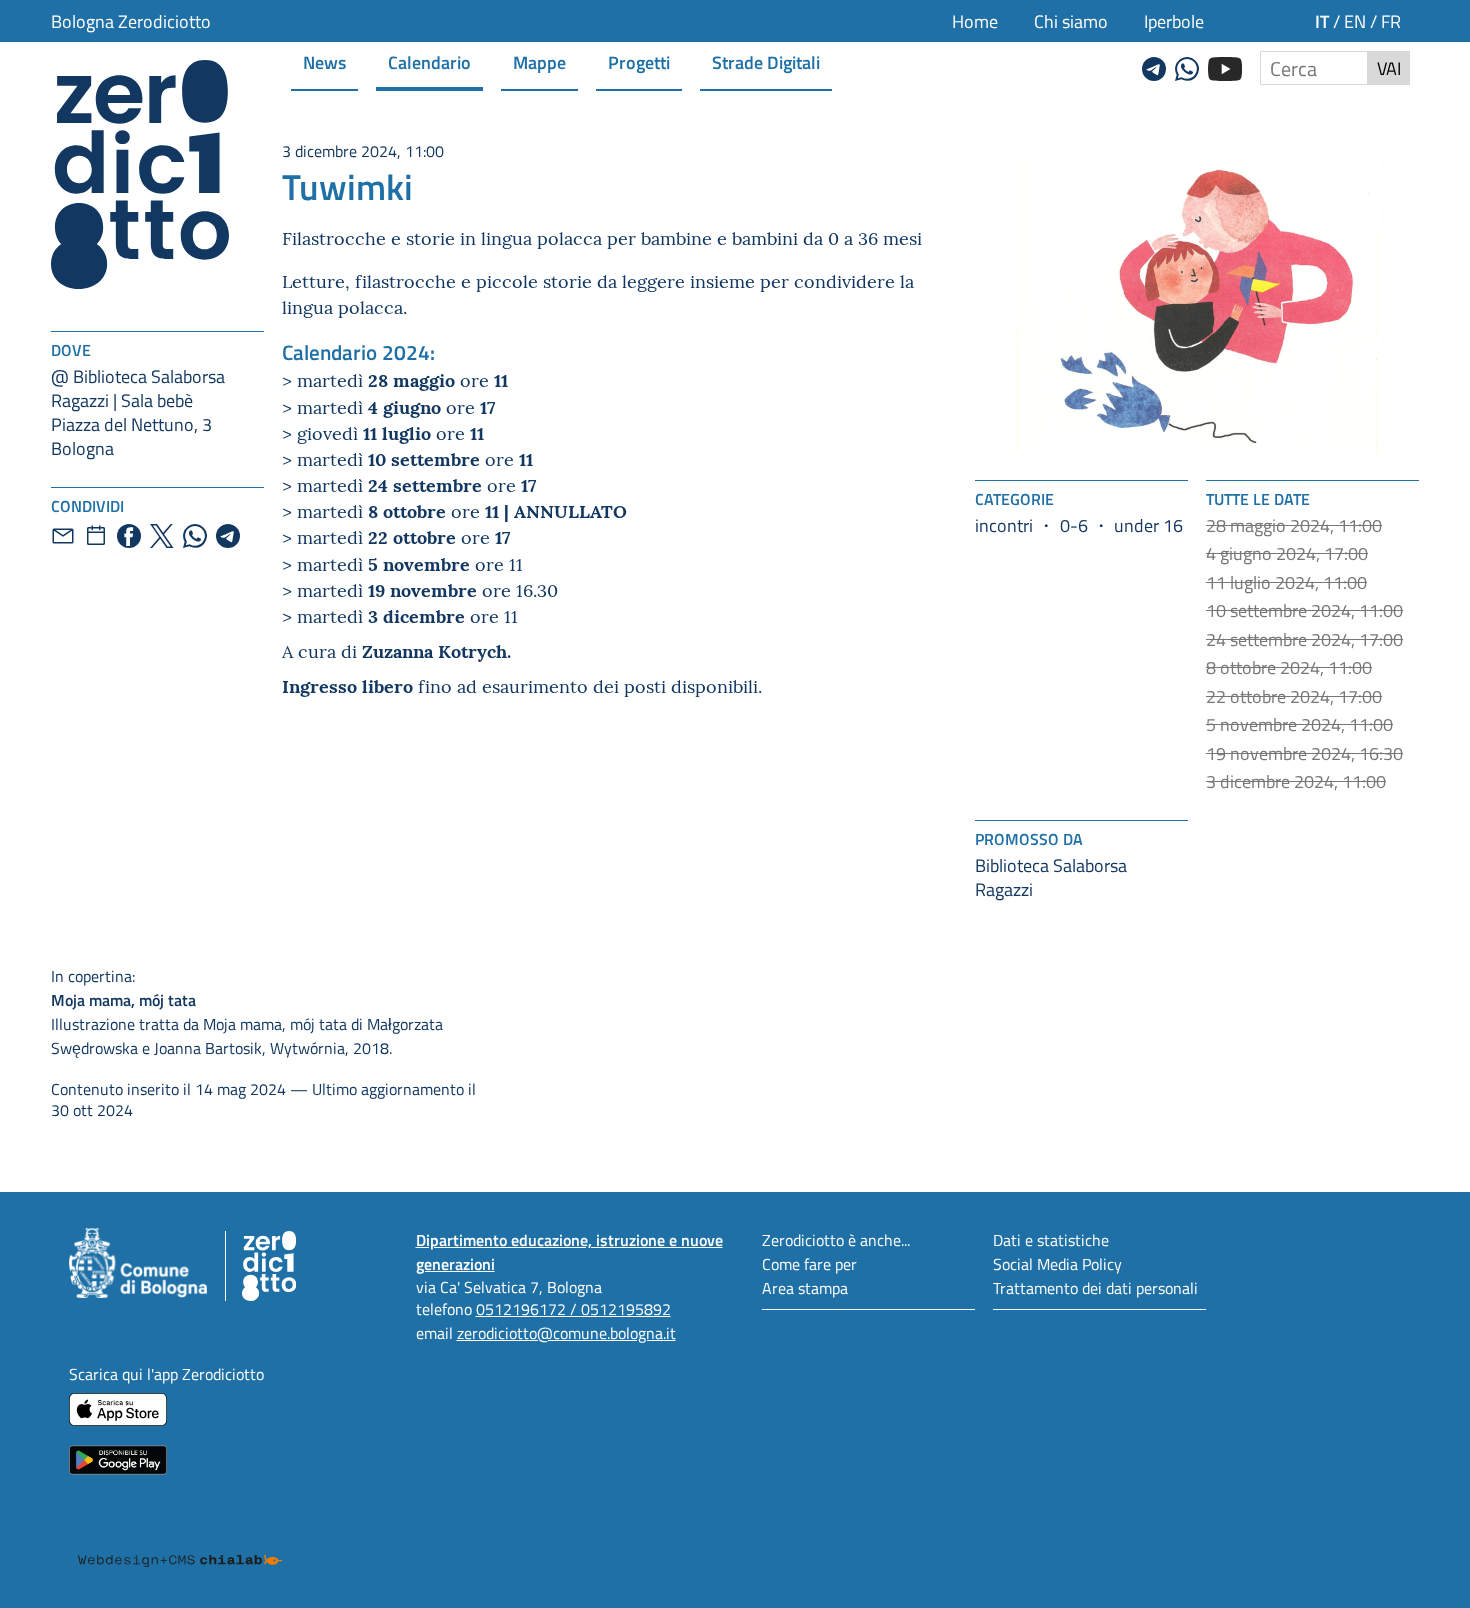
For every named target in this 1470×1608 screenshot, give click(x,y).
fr (1391, 21)
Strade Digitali (766, 61)
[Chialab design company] (180, 1542)
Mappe (539, 61)
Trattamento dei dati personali (1095, 1287)
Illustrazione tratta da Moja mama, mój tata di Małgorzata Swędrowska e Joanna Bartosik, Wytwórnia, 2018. (247, 1011)
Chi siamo (1071, 21)
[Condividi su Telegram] (228, 536)
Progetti (639, 61)
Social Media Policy (1057, 1263)
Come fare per (809, 1263)
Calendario (429, 61)
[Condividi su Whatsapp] (195, 536)
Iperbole (1174, 21)
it (1322, 20)
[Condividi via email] (63, 536)
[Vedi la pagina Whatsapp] (1187, 66)
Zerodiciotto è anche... (836, 1239)
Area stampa (805, 1287)
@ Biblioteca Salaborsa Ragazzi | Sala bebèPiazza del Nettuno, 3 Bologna (138, 412)
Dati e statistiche (1051, 1239)
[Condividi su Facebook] (129, 536)
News (324, 61)
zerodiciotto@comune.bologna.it (566, 1332)
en (1355, 21)
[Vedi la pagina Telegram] (1154, 66)
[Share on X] (162, 536)
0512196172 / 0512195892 (573, 1308)
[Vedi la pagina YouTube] (1225, 66)
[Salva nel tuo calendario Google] (96, 536)
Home (975, 21)
